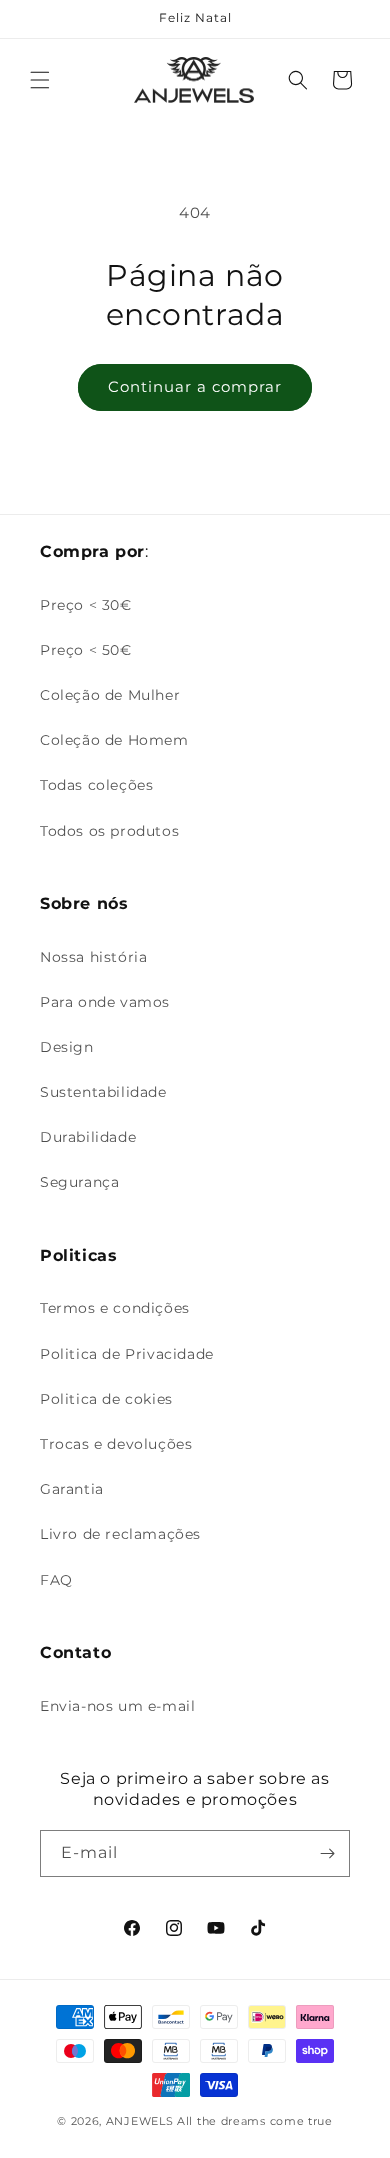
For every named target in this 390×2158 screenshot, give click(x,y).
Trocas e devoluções (116, 1444)
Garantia (72, 1489)
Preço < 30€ (86, 605)
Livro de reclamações (120, 1534)
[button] (40, 80)
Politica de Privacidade (127, 1354)
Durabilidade (88, 1137)
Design (67, 1047)
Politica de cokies (106, 1399)
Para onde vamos (105, 1002)
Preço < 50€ (86, 650)
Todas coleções (96, 785)
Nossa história (93, 957)
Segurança (79, 1182)
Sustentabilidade (103, 1092)
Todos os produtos (109, 831)
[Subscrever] (327, 1853)
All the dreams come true (255, 2121)
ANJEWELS (140, 2121)
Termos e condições (115, 1308)
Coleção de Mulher (110, 695)
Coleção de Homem (114, 740)
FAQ (56, 1580)
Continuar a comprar (195, 386)
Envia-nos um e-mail (117, 1706)
